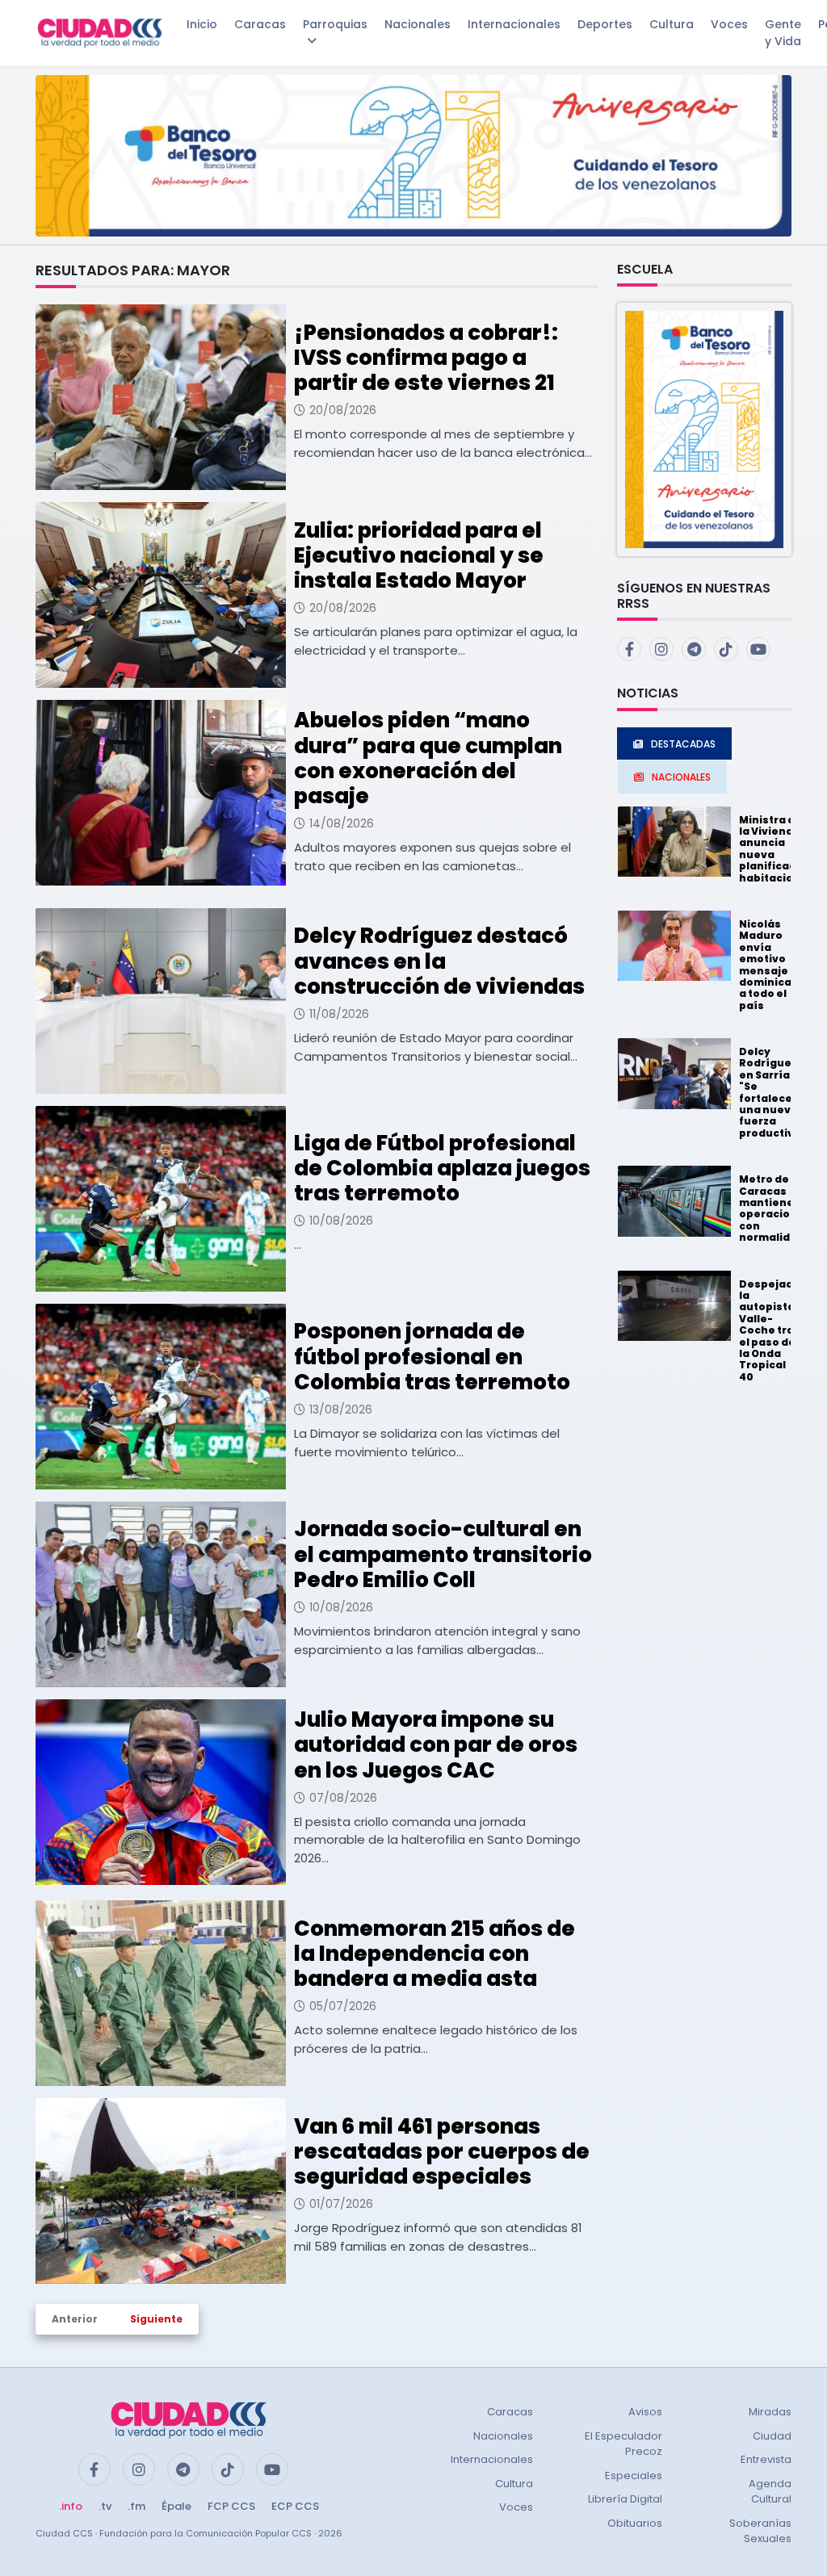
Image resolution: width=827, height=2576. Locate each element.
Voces (729, 24)
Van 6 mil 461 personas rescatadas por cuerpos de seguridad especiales (442, 2151)
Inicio (202, 24)
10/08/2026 (341, 1221)
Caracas (260, 24)
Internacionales (514, 24)
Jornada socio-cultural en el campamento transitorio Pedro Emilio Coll (443, 1554)
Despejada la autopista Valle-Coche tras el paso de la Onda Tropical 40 (770, 1330)
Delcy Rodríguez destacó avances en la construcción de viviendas (439, 961)
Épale (176, 2506)
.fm (136, 2506)
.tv (105, 2506)
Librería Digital (625, 2499)
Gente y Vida (783, 33)
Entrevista (766, 2459)
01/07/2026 (341, 2204)
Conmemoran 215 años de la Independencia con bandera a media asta (434, 1954)
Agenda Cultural (770, 2492)
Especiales (634, 2475)
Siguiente (156, 2319)
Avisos (645, 2412)
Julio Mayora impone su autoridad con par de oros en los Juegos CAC (436, 1745)
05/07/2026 (343, 2006)
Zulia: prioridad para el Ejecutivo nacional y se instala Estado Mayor (419, 555)
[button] (704, 428)
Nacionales (418, 24)
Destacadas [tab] (683, 744)
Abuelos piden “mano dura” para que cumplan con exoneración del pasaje (428, 758)
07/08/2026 (343, 1798)
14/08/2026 (342, 823)
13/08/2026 (341, 1409)
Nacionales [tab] (681, 777)
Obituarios (635, 2523)
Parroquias (335, 24)
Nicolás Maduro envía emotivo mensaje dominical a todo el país (767, 965)
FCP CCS (231, 2506)
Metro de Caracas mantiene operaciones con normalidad (775, 1208)
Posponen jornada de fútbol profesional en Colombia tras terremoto (432, 1356)
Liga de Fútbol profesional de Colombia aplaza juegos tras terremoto (442, 1168)
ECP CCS (295, 2506)
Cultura (672, 24)
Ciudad (772, 2436)
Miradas (770, 2412)
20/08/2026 (343, 410)
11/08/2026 (339, 1014)
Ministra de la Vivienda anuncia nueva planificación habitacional (776, 849)
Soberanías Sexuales (760, 2531)
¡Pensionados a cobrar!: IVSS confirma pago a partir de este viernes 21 (426, 358)
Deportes (605, 24)
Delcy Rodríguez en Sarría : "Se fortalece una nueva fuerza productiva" (772, 1092)
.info (71, 2506)
